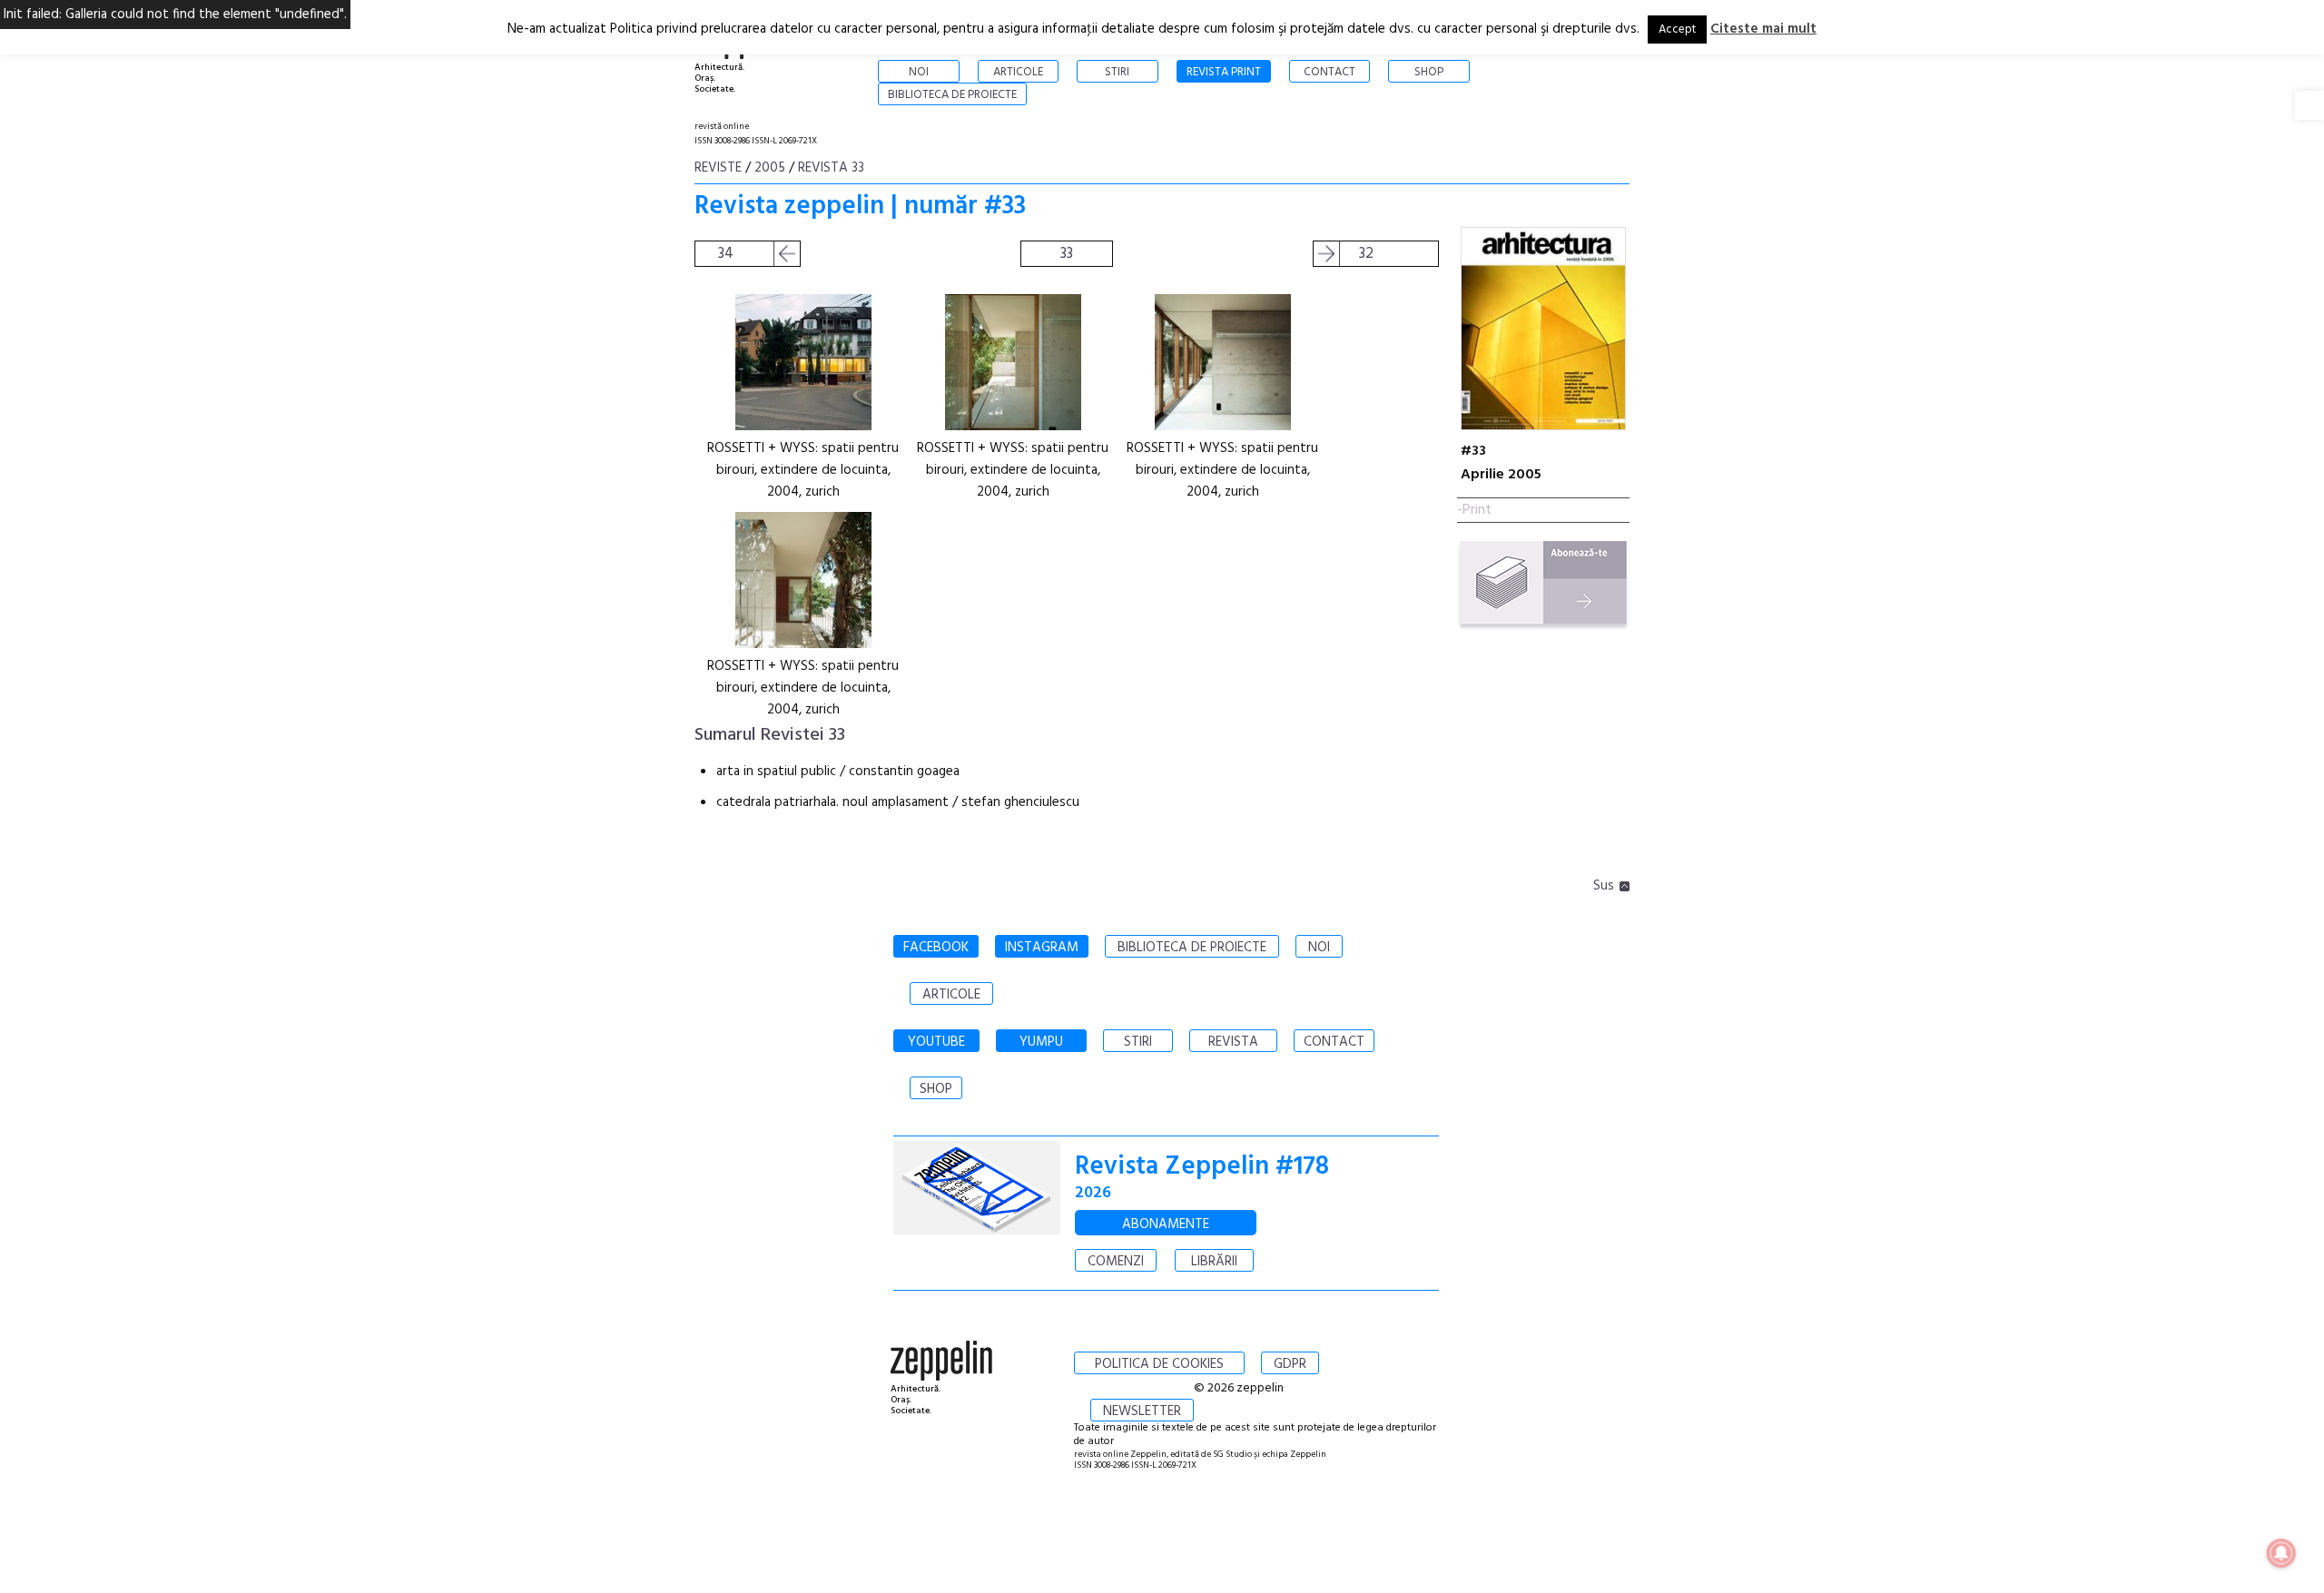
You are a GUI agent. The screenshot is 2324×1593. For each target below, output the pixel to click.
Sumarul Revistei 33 (770, 735)
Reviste (718, 168)
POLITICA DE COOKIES (1159, 1364)
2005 (770, 168)
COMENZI (1116, 1262)
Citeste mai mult (1763, 29)
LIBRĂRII (1214, 1262)
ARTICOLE (951, 995)
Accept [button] (1677, 29)
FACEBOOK (936, 948)
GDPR (1290, 1364)
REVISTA (1233, 1042)
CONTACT (1334, 1042)
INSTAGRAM (1042, 948)
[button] (2309, 105)
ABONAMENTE (1166, 1224)
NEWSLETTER (1142, 1411)
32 (1366, 254)
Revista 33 (831, 168)
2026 (1093, 1193)
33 (1067, 254)
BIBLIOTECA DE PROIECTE (1192, 948)
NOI (1319, 948)
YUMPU (1041, 1042)
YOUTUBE (936, 1042)
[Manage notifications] (2281, 1553)
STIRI (1138, 1042)
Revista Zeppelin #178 (1202, 1167)
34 (726, 254)
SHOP (936, 1089)
